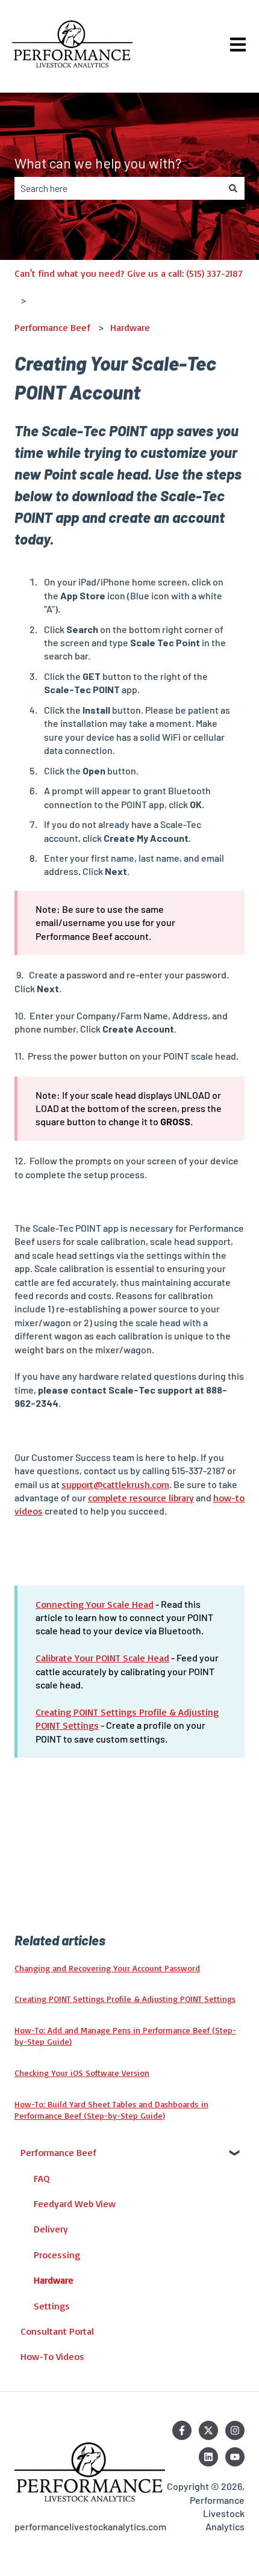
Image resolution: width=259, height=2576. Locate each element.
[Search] (233, 188)
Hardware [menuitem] (54, 2280)
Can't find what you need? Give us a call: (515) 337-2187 (129, 273)
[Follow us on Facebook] (182, 2430)
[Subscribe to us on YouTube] (235, 2457)
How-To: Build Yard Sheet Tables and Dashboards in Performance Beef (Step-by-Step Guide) (111, 2110)
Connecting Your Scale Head (95, 1604)
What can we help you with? (98, 163)
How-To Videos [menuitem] (52, 2356)
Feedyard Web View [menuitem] (75, 2204)
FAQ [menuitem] (42, 2178)
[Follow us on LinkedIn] (208, 2457)
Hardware (130, 327)
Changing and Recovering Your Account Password (107, 1968)
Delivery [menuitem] (51, 2229)
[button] (235, 2153)
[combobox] (118, 188)
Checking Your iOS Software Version (82, 2073)
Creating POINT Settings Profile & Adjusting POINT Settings (125, 1999)
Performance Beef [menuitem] (58, 2152)
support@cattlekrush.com (115, 1484)
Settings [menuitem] (52, 2306)
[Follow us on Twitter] (208, 2430)
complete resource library (141, 1498)
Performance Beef (52, 327)
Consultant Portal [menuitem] (57, 2331)
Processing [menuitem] (57, 2255)
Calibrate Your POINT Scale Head (102, 1658)
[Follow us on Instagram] (235, 2430)
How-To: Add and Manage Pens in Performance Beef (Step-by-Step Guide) (125, 2036)
